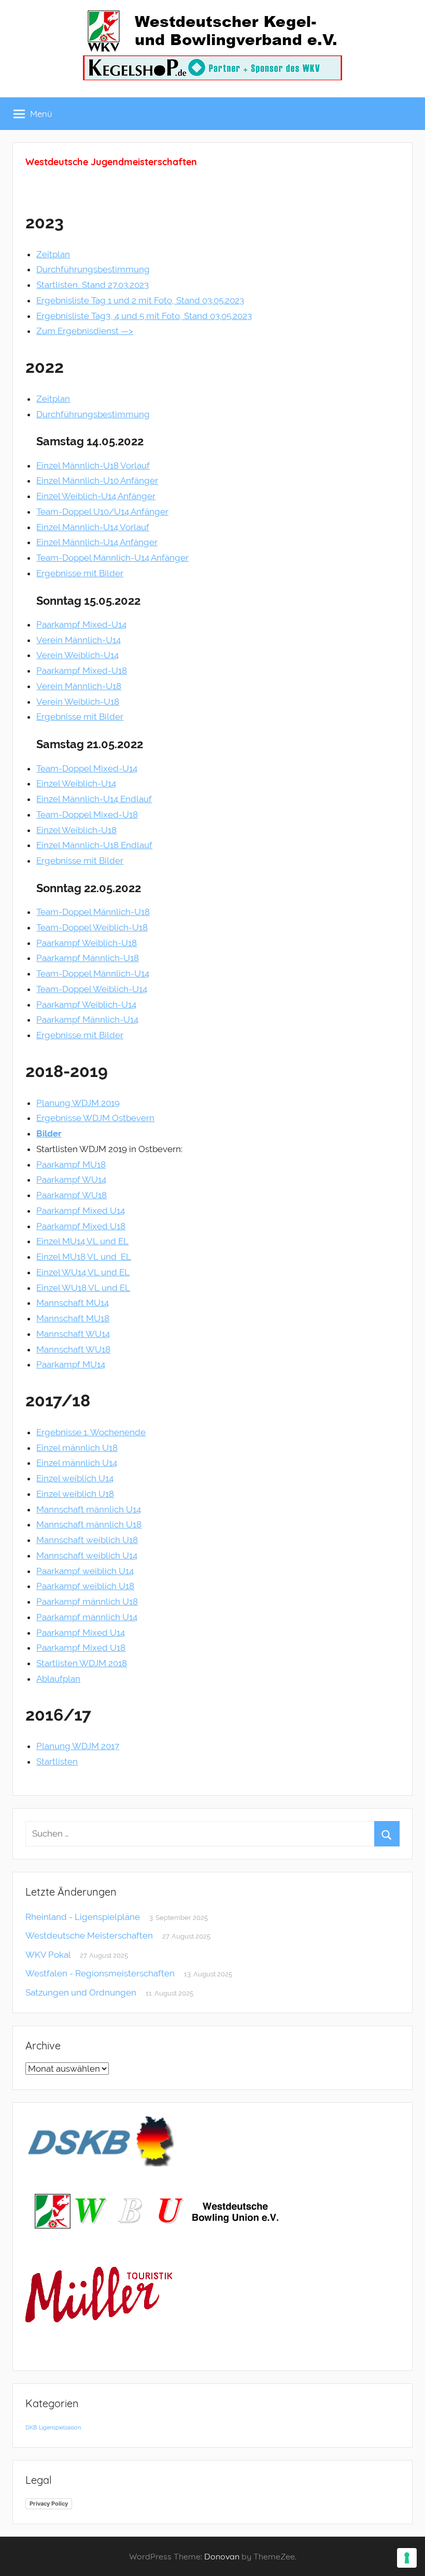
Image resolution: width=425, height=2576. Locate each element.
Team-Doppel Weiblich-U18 (92, 927)
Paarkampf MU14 (71, 1364)
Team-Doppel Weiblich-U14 (92, 989)
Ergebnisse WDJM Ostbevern (95, 1118)
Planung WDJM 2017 (78, 1746)
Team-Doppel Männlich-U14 (93, 973)
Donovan (222, 2556)
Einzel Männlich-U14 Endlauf (94, 799)
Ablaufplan (58, 1679)
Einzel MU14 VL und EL (82, 1241)
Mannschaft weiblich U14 (87, 1555)
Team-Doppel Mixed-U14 (87, 768)
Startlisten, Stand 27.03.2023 (93, 285)
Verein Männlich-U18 (79, 686)
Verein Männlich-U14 (79, 640)
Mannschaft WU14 (73, 1334)
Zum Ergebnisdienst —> (85, 331)
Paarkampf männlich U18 (87, 1602)
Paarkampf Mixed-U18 (82, 671)
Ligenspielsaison (60, 2427)
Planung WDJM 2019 (78, 1103)
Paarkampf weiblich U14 (85, 1571)
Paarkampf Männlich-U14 (87, 1020)
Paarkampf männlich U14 (87, 1617)
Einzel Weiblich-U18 (76, 830)
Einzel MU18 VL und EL (84, 1257)
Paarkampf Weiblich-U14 (86, 1005)
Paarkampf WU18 (72, 1195)
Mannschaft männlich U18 (89, 1524)
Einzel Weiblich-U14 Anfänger (96, 496)
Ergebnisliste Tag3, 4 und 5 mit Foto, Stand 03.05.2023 (144, 316)
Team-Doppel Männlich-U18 (93, 912)
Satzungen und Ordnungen (81, 1992)
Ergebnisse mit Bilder (80, 573)
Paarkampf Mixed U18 (81, 1226)
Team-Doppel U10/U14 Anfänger (102, 512)
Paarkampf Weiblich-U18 (87, 943)
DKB (31, 2427)
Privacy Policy (49, 2504)
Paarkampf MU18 (71, 1165)
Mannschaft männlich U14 (89, 1509)
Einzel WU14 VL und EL (83, 1272)
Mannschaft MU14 (73, 1303)
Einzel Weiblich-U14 (76, 783)
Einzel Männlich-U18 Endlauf (94, 845)
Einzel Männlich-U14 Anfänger (97, 542)
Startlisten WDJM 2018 (82, 1663)
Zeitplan (53, 254)
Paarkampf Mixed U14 (81, 1211)
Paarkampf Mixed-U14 (81, 624)
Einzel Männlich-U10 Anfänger (97, 481)
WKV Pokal (48, 1955)
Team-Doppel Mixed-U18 (87, 814)
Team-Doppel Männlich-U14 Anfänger (112, 558)
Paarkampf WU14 (71, 1180)
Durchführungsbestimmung (93, 269)
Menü (41, 114)
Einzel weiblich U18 (75, 1494)
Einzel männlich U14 (77, 1463)
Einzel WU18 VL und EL (83, 1288)
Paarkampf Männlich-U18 (88, 958)
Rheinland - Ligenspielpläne (83, 1917)
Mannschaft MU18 (73, 1318)
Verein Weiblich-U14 (77, 655)
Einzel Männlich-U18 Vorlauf (93, 465)
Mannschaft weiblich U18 (87, 1540)
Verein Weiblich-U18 (78, 702)
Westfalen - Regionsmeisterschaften (100, 1973)
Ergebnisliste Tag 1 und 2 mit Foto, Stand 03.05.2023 (140, 300)
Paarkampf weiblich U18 (85, 1586)
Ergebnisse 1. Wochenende (91, 1432)
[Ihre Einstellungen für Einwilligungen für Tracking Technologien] (407, 2558)
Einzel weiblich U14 (75, 1478)
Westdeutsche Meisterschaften (89, 1935)
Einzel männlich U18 (77, 1448)
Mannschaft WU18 (73, 1349)
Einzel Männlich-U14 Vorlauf (93, 527)
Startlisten (57, 1762)
